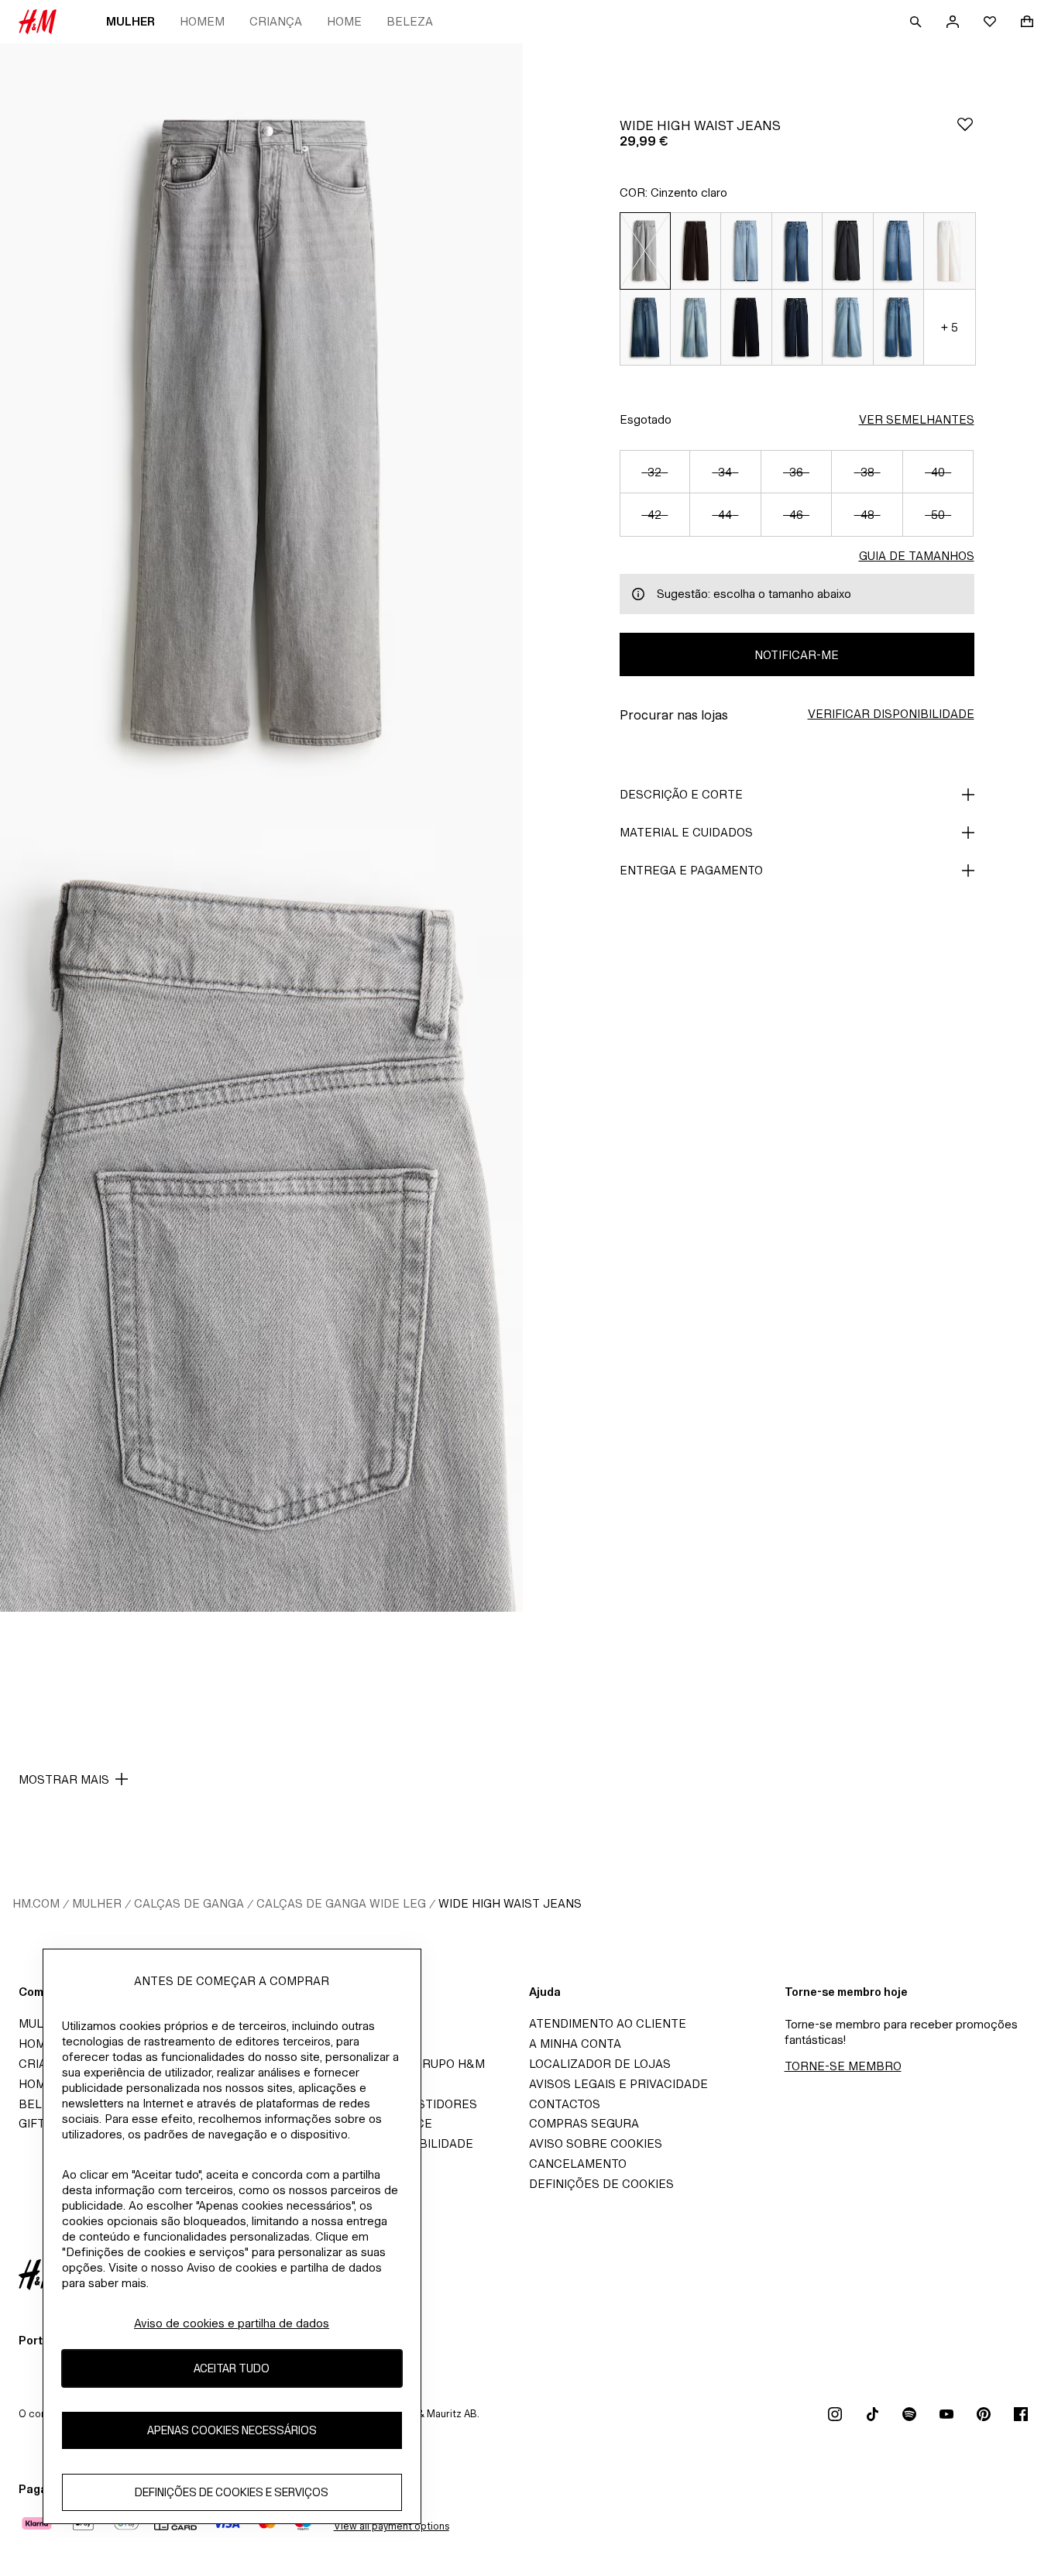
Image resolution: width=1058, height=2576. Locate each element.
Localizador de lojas (600, 2064)
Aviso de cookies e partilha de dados (232, 2323)
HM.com (36, 1903)
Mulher (131, 21)
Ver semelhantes (917, 419)
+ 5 (950, 327)
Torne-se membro (843, 2066)
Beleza (410, 21)
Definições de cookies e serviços (232, 2493)
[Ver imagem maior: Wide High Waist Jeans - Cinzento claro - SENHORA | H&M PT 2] (261, 1220)
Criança (276, 21)
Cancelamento (578, 2164)
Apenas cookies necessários (232, 2431)
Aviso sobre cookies (596, 2143)
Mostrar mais (64, 1779)
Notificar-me (797, 655)
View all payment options (392, 2526)
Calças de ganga (189, 1903)
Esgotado (646, 419)
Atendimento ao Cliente (608, 2023)
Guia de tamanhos (917, 556)
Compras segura (584, 2123)
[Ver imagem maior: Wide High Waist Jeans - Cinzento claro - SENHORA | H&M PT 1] (261, 436)
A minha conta (575, 2044)
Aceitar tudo (232, 2369)
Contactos (565, 2104)
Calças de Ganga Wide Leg (341, 1903)
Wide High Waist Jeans (510, 1903)
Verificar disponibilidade (891, 714)
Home (344, 21)
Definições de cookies (601, 2184)
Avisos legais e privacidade (618, 2084)
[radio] (645, 251)
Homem (202, 21)
